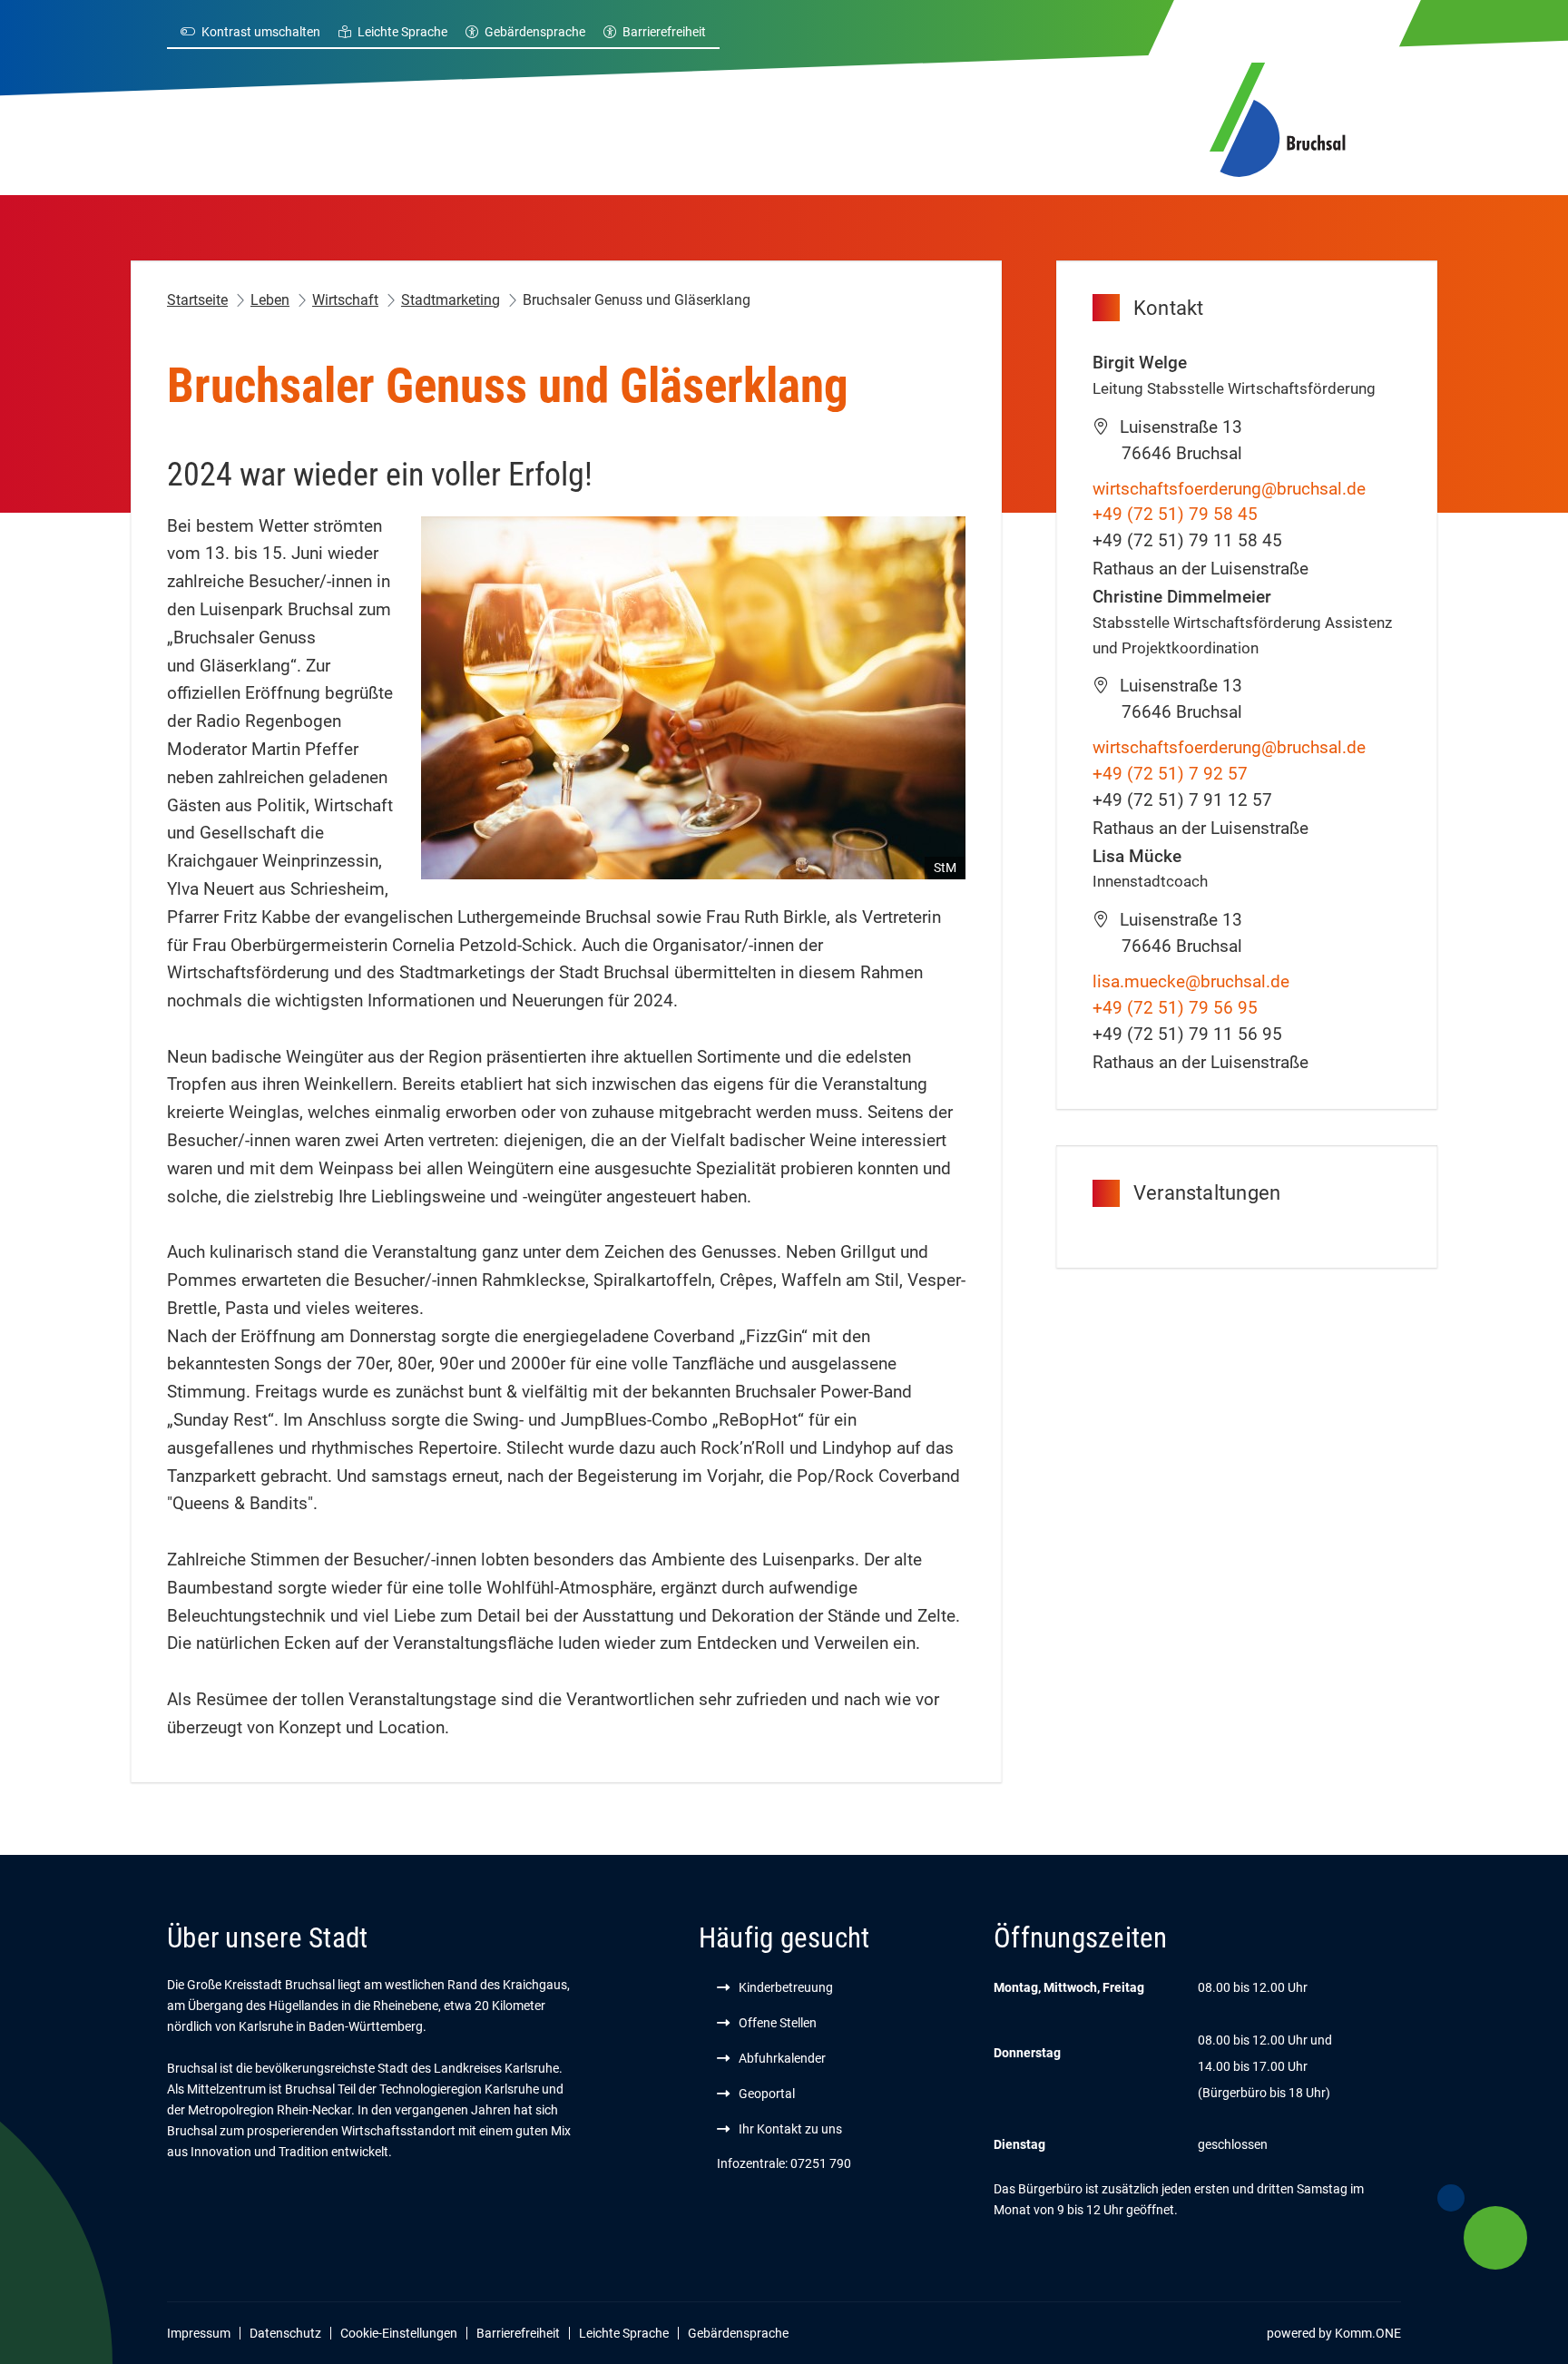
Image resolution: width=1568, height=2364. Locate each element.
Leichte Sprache (402, 32)
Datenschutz (285, 2333)
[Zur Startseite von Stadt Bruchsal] (1278, 117)
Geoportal (767, 2094)
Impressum (199, 2333)
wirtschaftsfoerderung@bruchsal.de (1229, 489)
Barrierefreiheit (664, 32)
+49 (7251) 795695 (1175, 1008)
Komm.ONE (1368, 2333)
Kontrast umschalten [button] (261, 32)
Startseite (197, 300)
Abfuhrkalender (782, 2058)
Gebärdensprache (535, 32)
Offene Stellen (778, 2023)
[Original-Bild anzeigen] (693, 696)
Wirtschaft (345, 300)
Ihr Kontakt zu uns (790, 2129)
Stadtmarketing (451, 300)
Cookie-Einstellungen (399, 2333)
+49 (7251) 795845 (1175, 514)
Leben (270, 300)
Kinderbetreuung (786, 1987)
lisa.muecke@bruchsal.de (1191, 981)
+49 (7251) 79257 (1170, 774)
